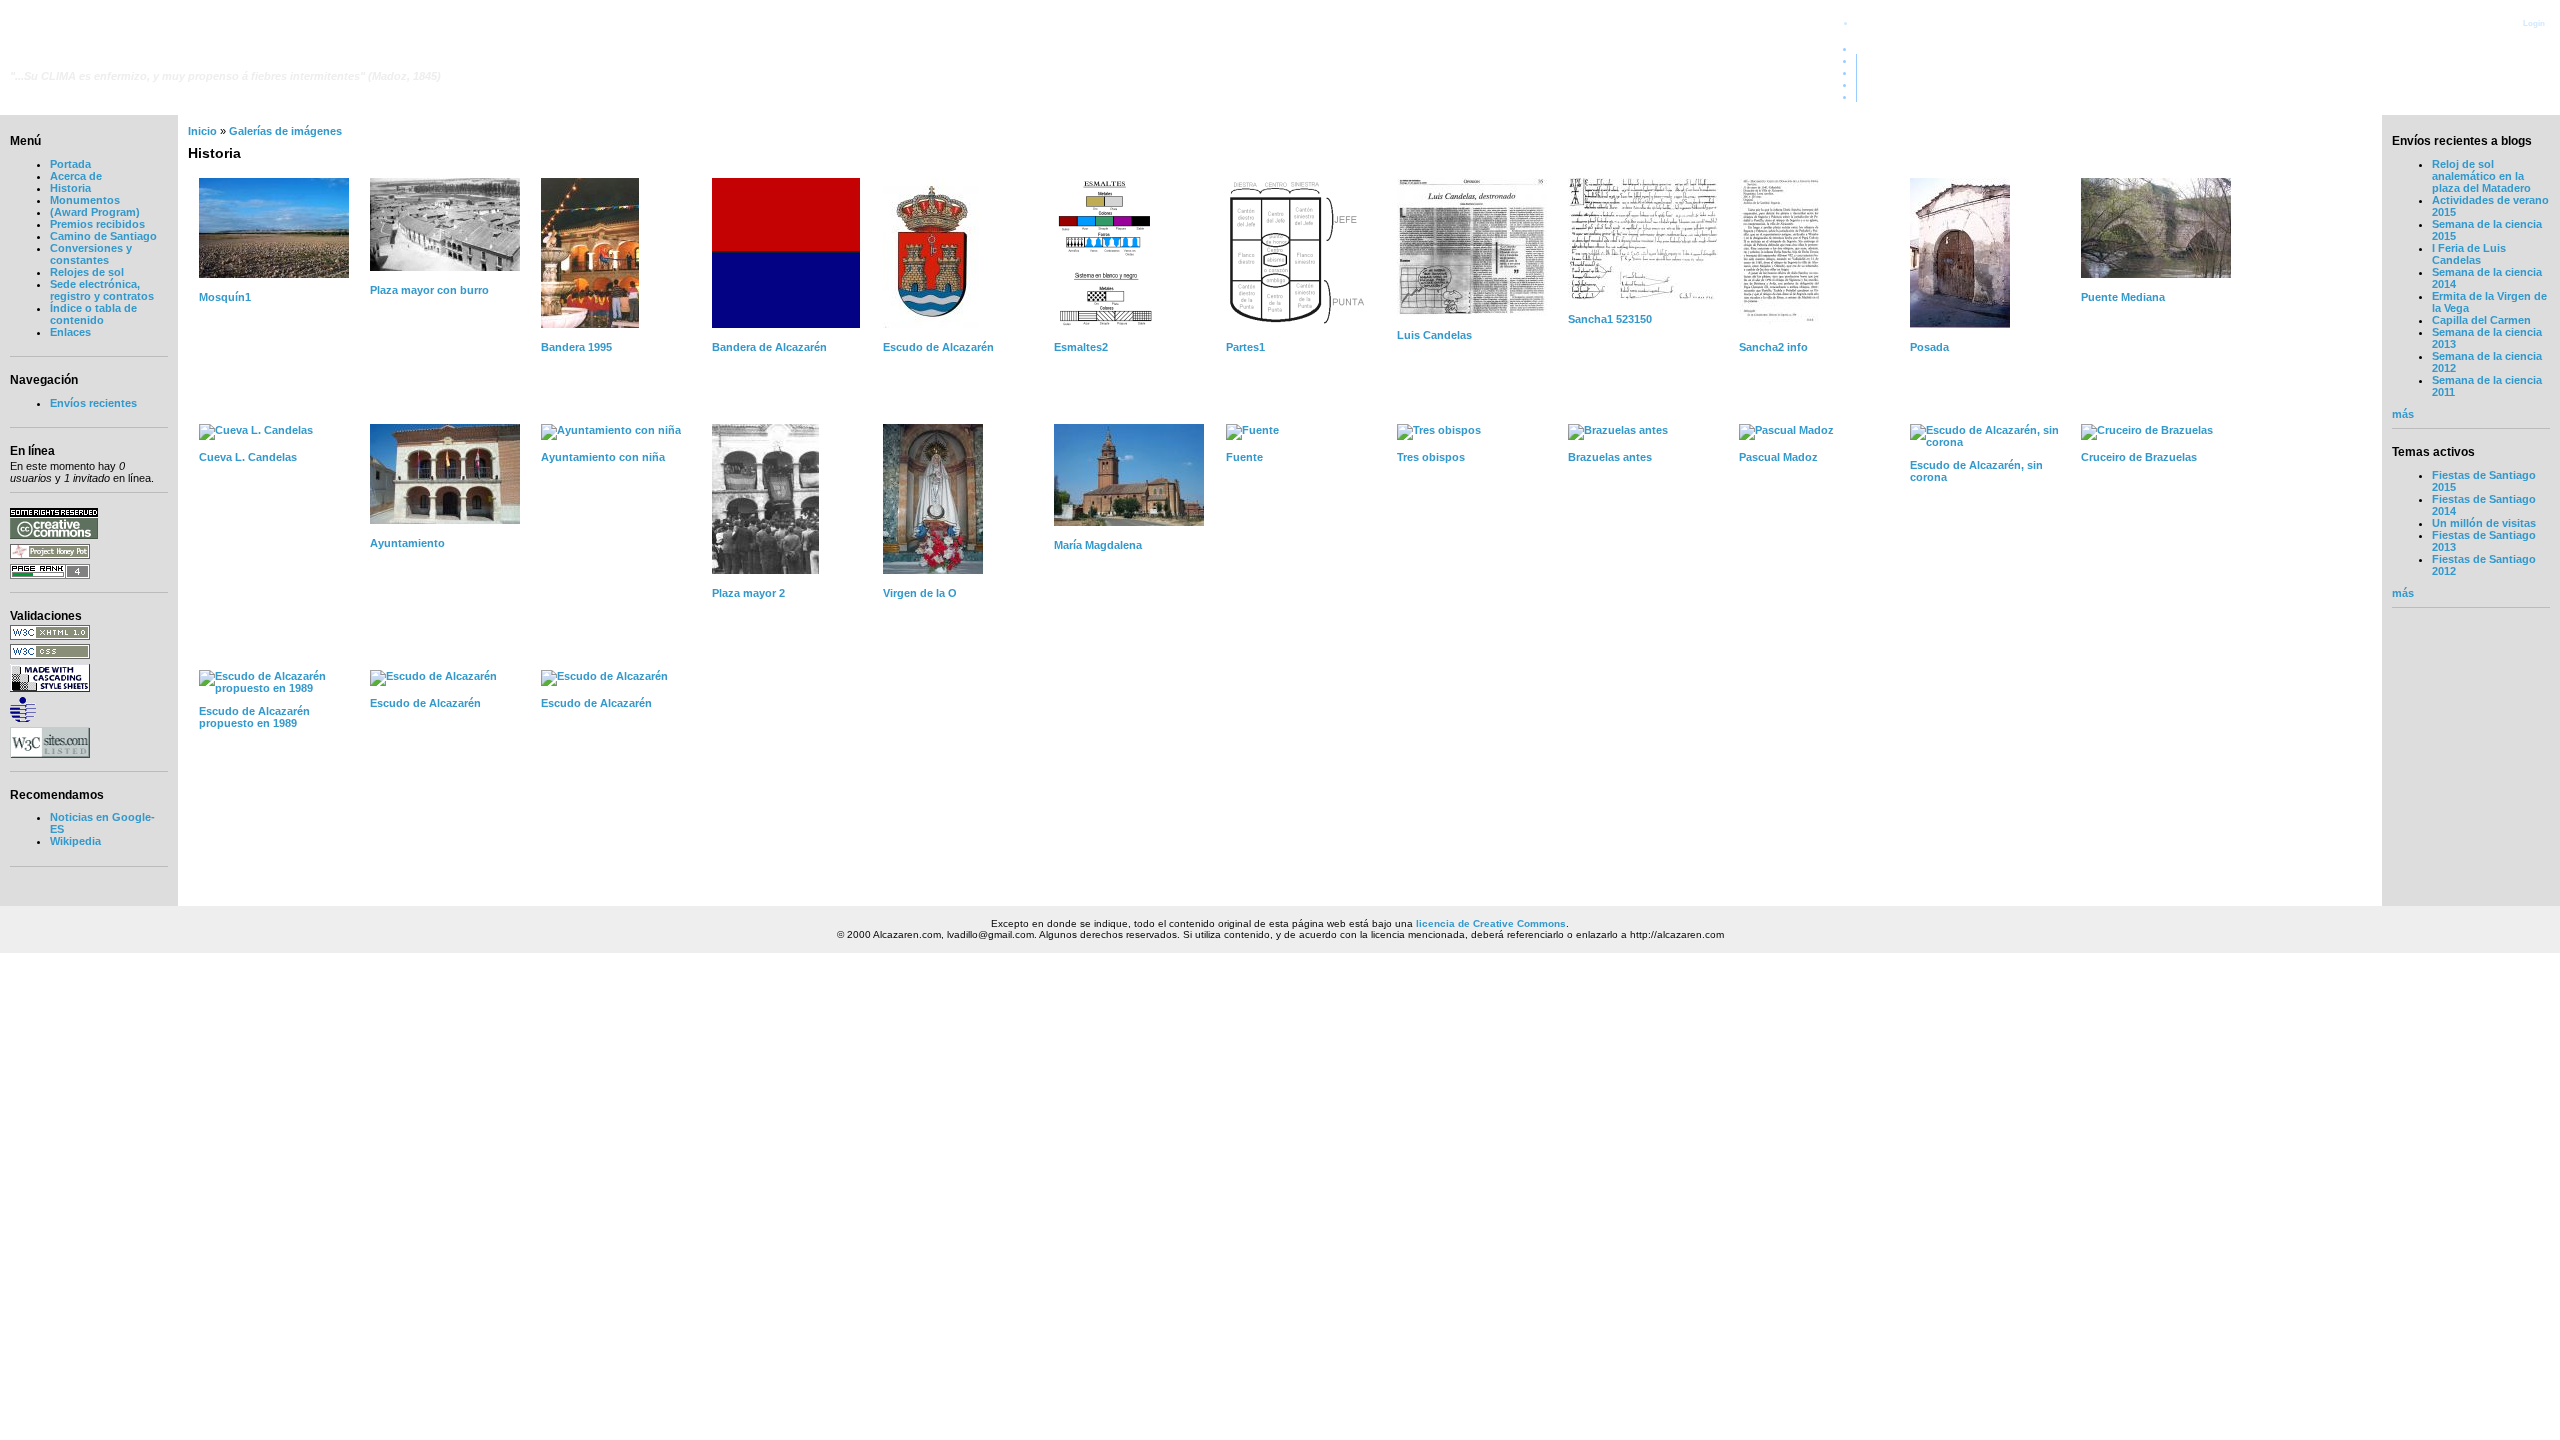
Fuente (1244, 457)
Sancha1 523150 (1610, 319)
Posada (1929, 347)
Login (2534, 23)
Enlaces (70, 332)
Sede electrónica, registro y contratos (102, 290)
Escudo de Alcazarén (938, 347)
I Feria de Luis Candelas (2469, 254)
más (2403, 414)
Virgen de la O (920, 593)
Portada (2525, 48)
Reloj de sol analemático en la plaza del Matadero (2481, 176)
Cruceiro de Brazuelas (2139, 457)
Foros (2530, 96)
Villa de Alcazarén (100, 57)
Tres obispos (1431, 457)
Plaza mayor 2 (748, 593)
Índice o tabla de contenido (93, 314)
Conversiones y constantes (91, 254)
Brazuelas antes (1610, 457)
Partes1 (1245, 347)
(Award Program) (95, 212)
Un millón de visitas (2484, 523)
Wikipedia (75, 841)
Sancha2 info (1773, 347)
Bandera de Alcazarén (769, 347)
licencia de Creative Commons (1491, 923)
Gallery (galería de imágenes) (2469, 72)
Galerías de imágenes (285, 131)
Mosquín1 (225, 297)
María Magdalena (1098, 545)
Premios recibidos (97, 224)
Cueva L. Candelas (248, 457)
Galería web (2515, 60)
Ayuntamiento (407, 543)
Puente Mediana (2123, 297)
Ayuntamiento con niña (603, 457)
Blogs (2530, 84)
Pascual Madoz (1778, 457)
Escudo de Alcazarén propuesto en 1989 (254, 717)
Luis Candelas (1434, 335)
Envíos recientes (93, 403)
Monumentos (85, 200)
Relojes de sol (87, 272)
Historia (70, 188)
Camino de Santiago (103, 236)
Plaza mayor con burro (429, 290)
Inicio (202, 131)
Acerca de (76, 176)
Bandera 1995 (576, 347)
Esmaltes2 (1081, 347)
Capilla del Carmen (2481, 320)
